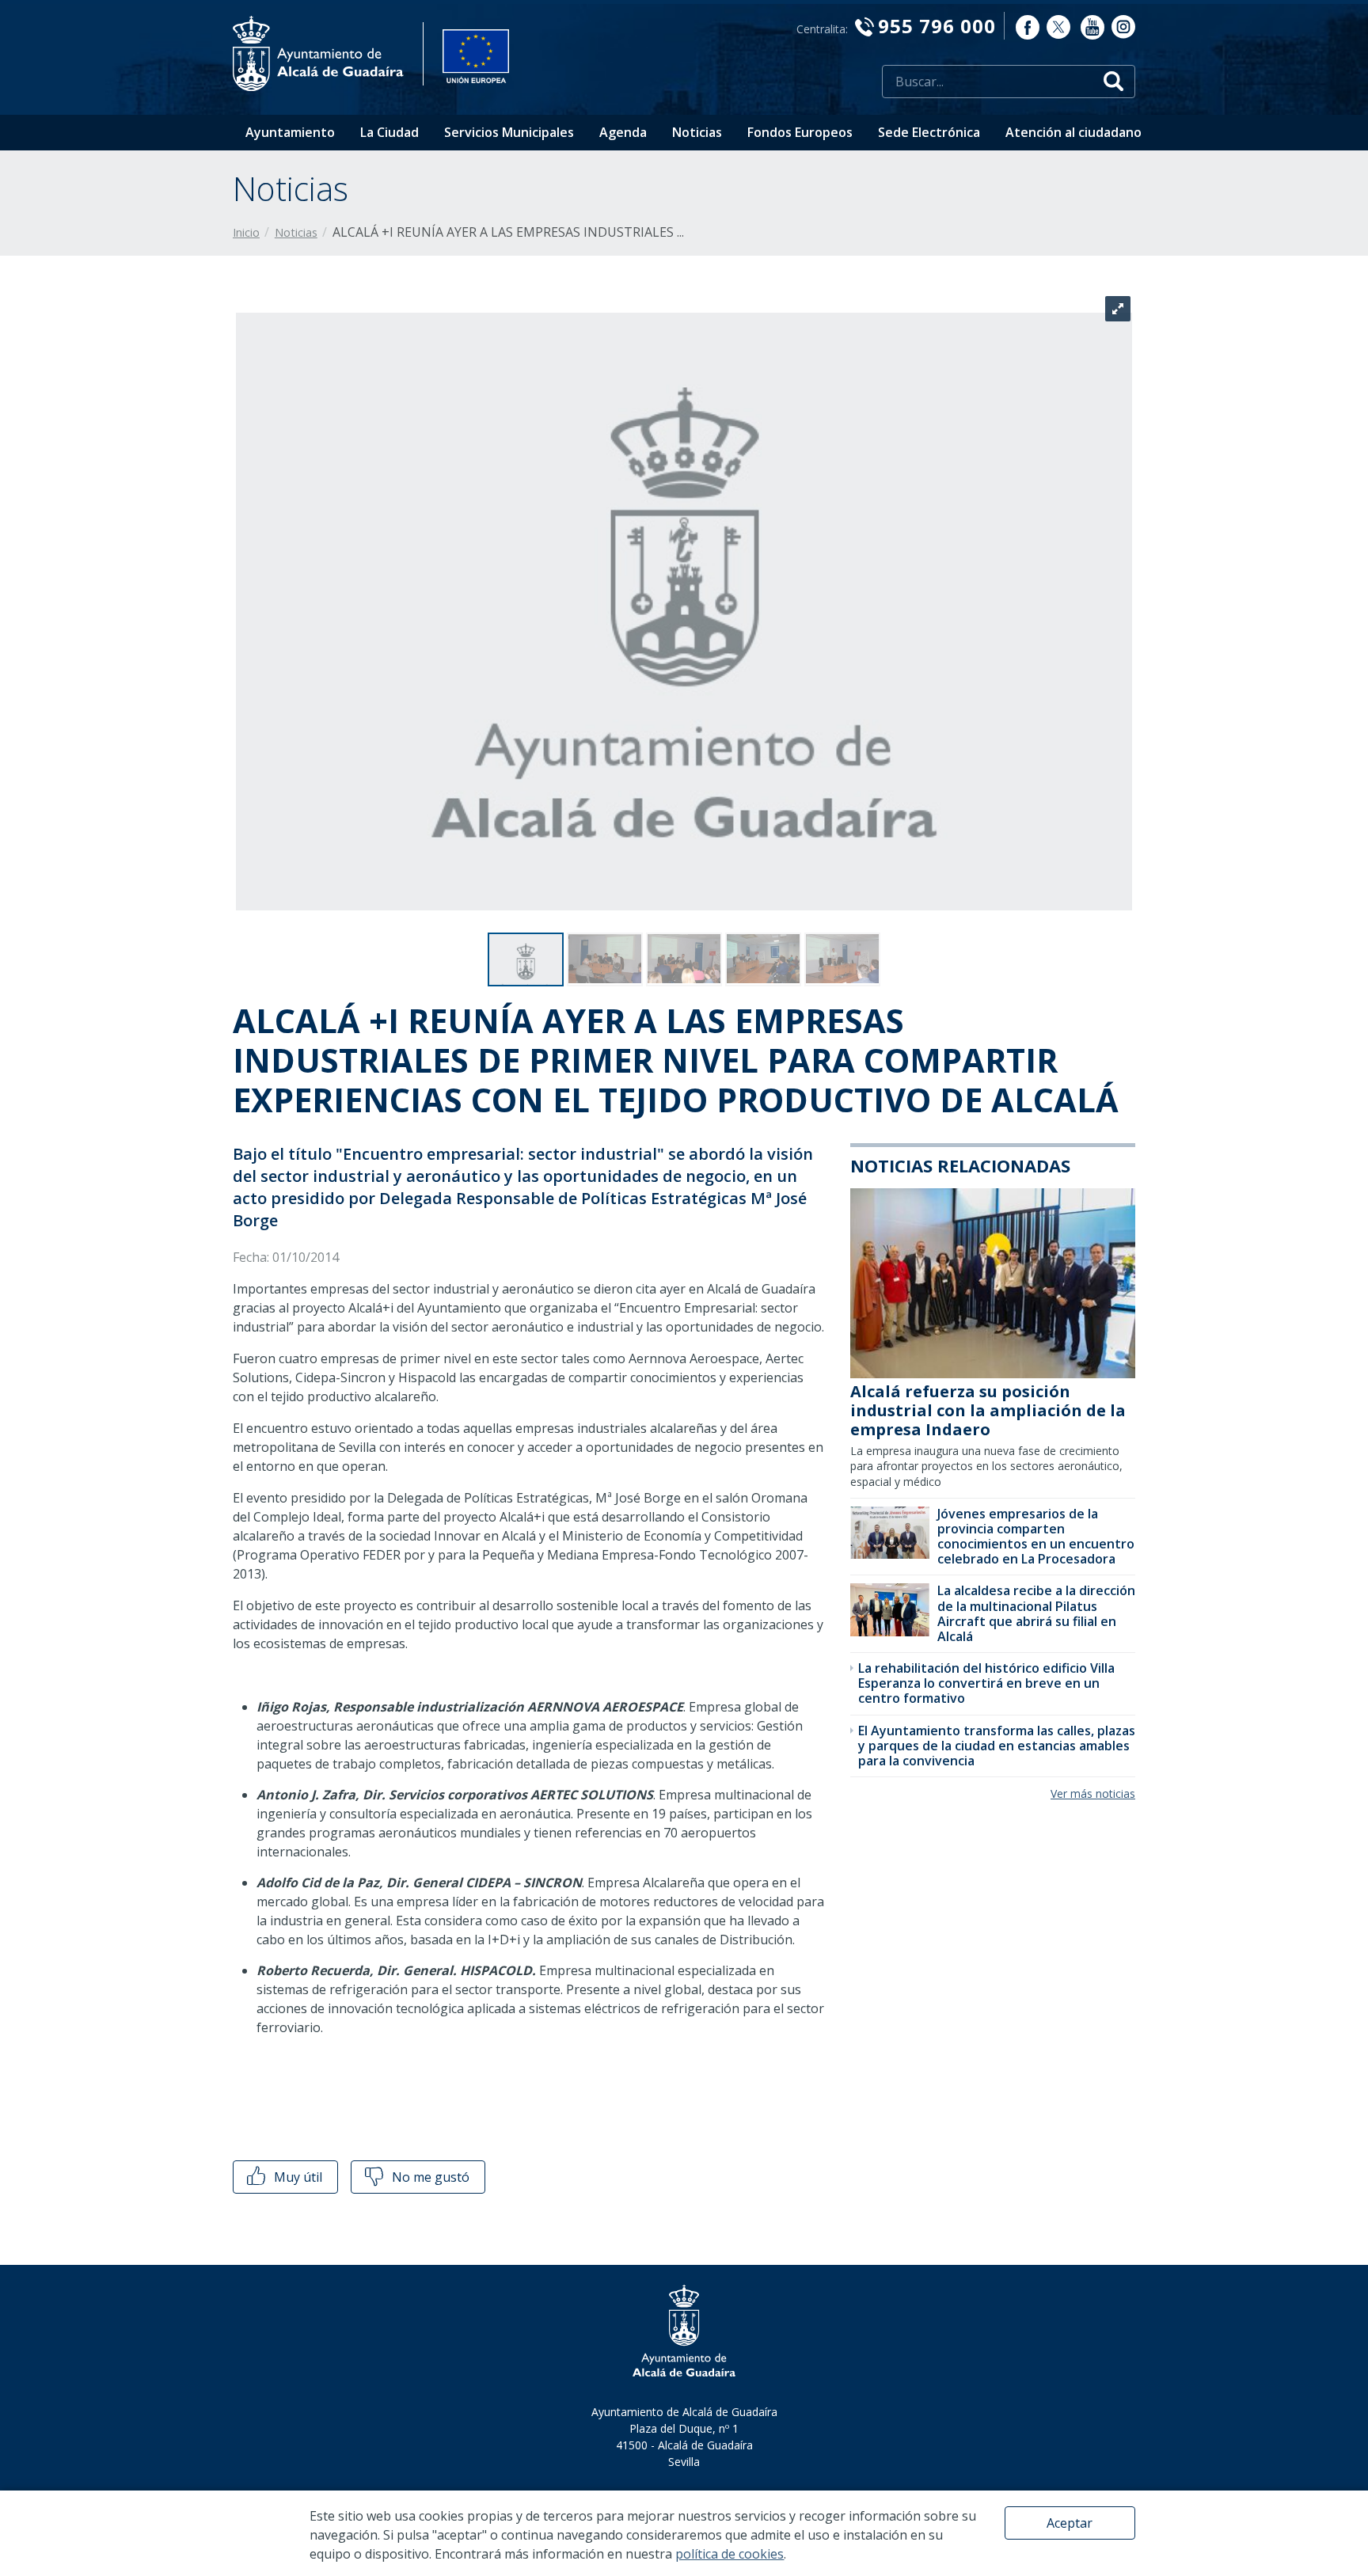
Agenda (623, 132)
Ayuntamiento (290, 132)
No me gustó (429, 2177)
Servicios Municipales (509, 132)
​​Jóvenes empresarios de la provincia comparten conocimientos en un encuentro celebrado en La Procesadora (1036, 1537)
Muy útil (296, 2177)
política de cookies (730, 2554)
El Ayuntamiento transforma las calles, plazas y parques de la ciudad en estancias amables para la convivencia (997, 1746)
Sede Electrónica (929, 132)
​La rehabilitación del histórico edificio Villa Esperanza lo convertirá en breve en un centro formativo (986, 1683)
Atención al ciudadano (1073, 132)
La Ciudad (389, 132)
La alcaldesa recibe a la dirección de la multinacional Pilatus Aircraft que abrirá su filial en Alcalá (1036, 1613)
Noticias (697, 132)
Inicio (246, 232)
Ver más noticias (1093, 1793)
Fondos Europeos (800, 132)
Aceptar (1070, 2523)
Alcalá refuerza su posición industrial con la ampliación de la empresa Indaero (988, 1410)
